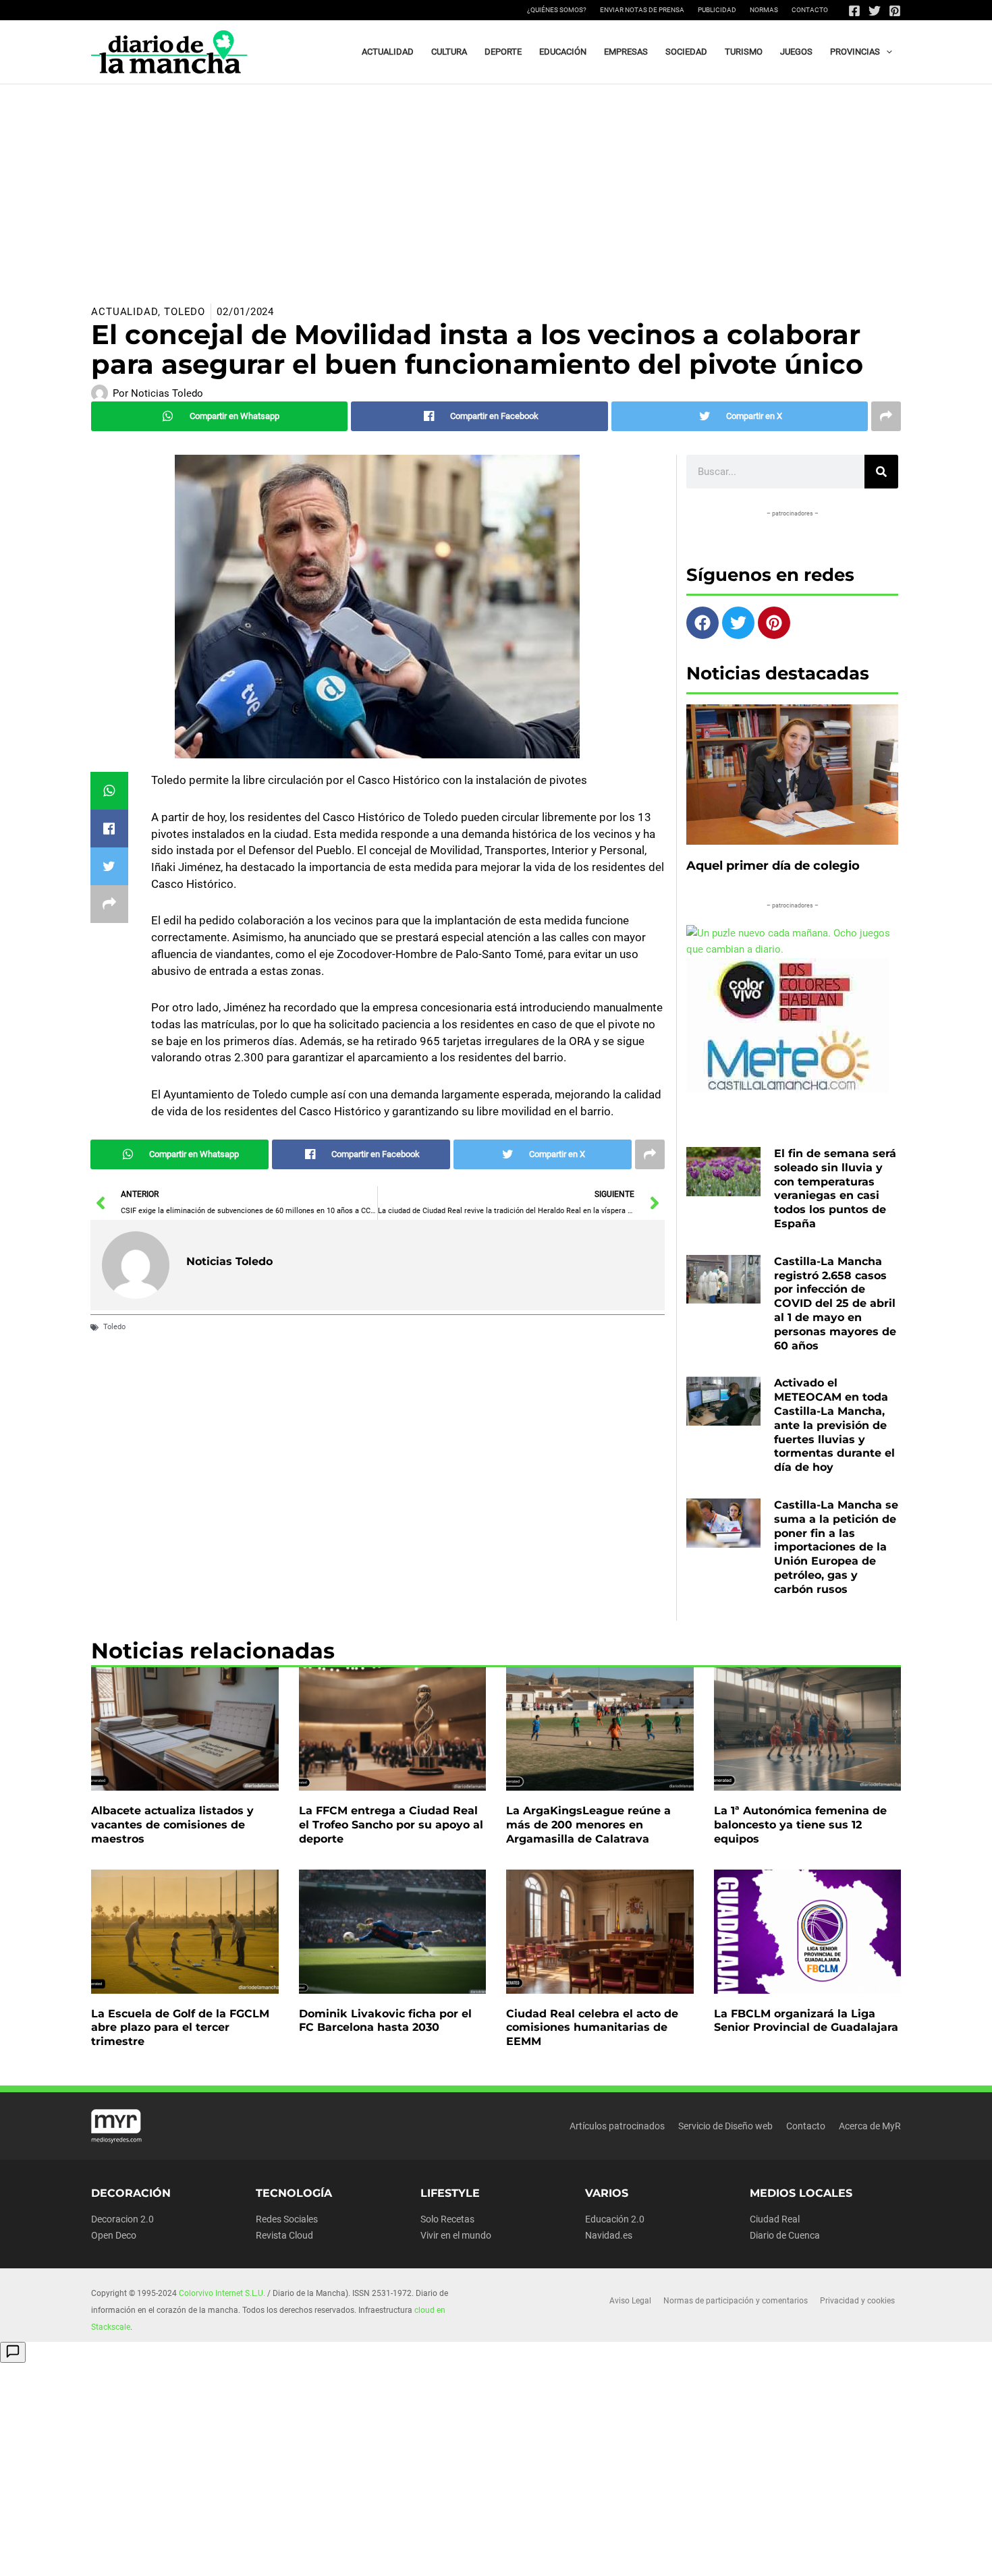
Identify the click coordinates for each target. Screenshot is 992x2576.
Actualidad (125, 312)
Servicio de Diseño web (725, 2126)
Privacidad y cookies (857, 2301)
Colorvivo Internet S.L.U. (222, 2293)
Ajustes (771, 2555)
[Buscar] (881, 472)
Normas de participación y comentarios (736, 2301)
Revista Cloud (284, 2235)
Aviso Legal (630, 2301)
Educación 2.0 (615, 2219)
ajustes (518, 2561)
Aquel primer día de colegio (773, 866)
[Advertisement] (496, 186)
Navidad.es (609, 2235)
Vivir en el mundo (456, 2235)
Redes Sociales (287, 2219)
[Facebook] (854, 11)
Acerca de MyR (870, 2126)
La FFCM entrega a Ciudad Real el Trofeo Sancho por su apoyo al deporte (391, 1825)
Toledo (185, 312)
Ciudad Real (775, 2219)
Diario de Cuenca (785, 2235)
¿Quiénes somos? (557, 10)
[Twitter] (875, 11)
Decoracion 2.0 (122, 2219)
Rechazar (688, 2555)
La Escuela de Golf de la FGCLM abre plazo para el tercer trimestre (180, 2028)
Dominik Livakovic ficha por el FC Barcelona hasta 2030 (385, 2021)
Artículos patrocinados (617, 2126)
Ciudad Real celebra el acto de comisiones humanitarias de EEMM (592, 2028)
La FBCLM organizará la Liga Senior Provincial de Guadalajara (806, 2021)
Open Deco (114, 2235)
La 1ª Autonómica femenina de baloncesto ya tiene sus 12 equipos (800, 1825)
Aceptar (605, 2555)
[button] (886, 52)
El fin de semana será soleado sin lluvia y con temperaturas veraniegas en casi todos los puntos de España (835, 1188)
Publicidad (717, 10)
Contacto (810, 10)
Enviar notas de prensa (642, 10)
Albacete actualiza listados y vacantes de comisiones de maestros (172, 1825)
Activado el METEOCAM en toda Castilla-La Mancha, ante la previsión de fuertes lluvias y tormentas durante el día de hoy (834, 1425)
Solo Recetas (447, 2219)
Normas (764, 10)
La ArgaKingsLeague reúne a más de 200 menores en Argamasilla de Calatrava (588, 1825)
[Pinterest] (895, 11)
